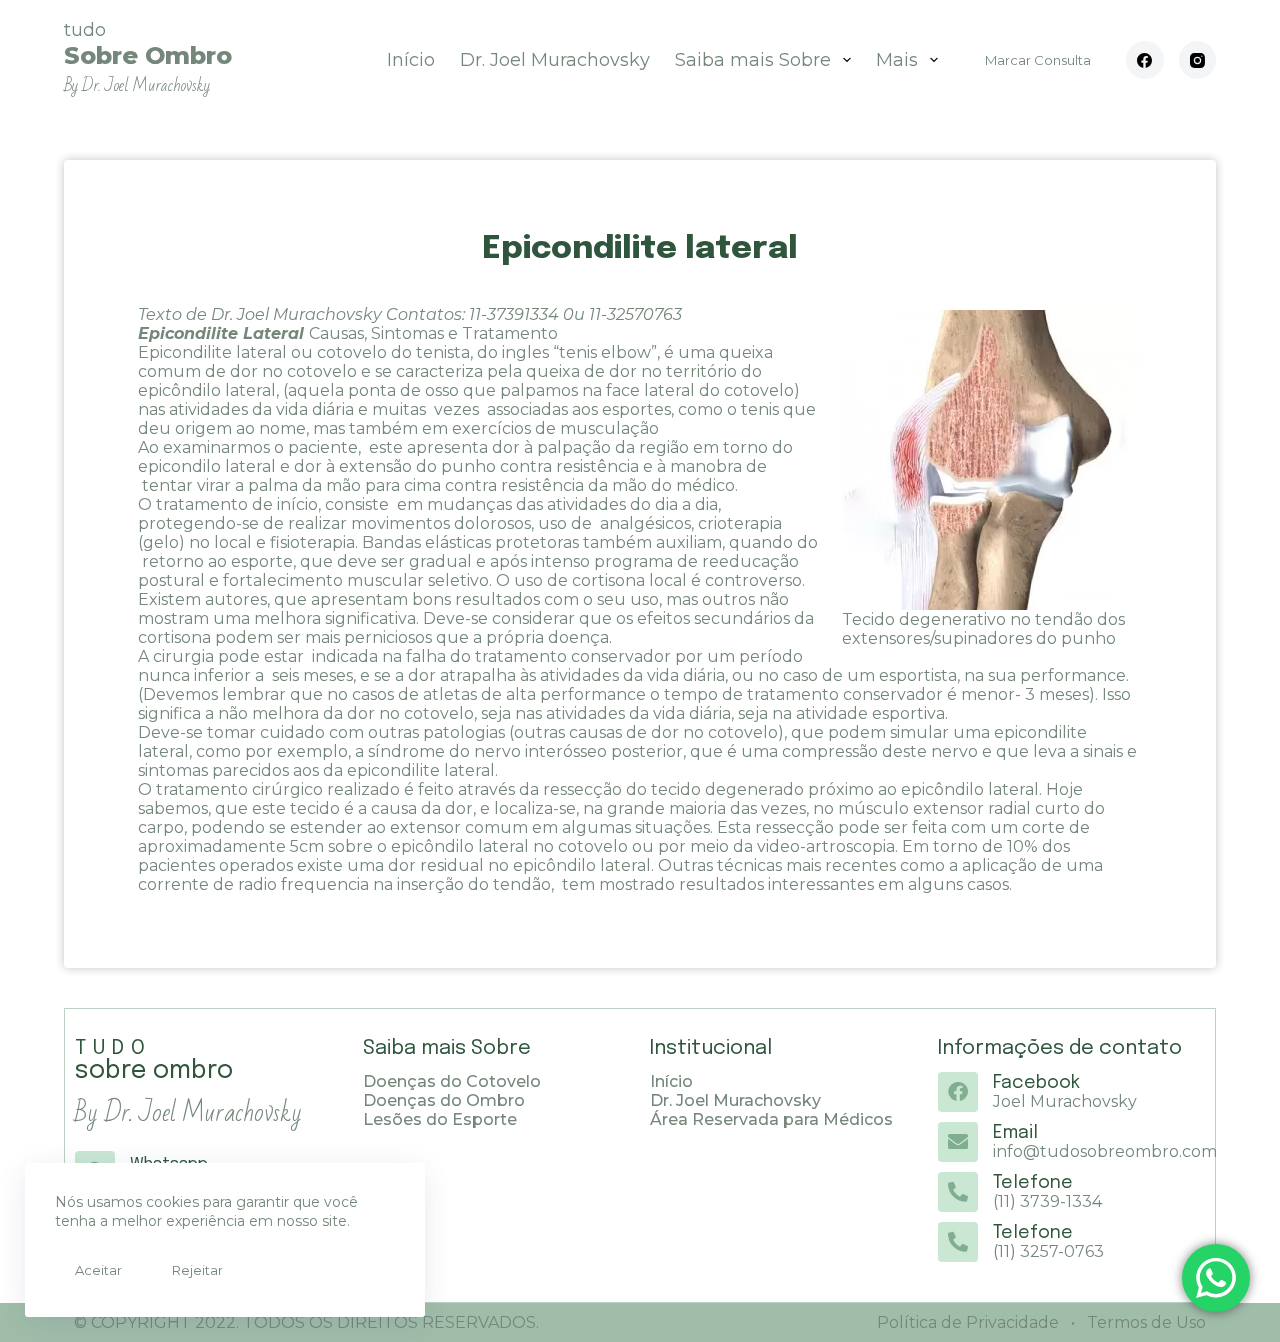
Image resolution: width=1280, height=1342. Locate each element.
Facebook (1036, 1083)
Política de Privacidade (968, 1322)
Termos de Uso (1144, 1322)
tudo (148, 57)
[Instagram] (1198, 60)
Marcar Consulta (1038, 60)
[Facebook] (1145, 60)
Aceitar (98, 1270)
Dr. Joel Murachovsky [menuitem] (555, 60)
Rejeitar (197, 1270)
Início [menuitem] (411, 60)
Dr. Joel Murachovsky (298, 314)
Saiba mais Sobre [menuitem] (753, 60)
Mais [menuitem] (897, 60)
